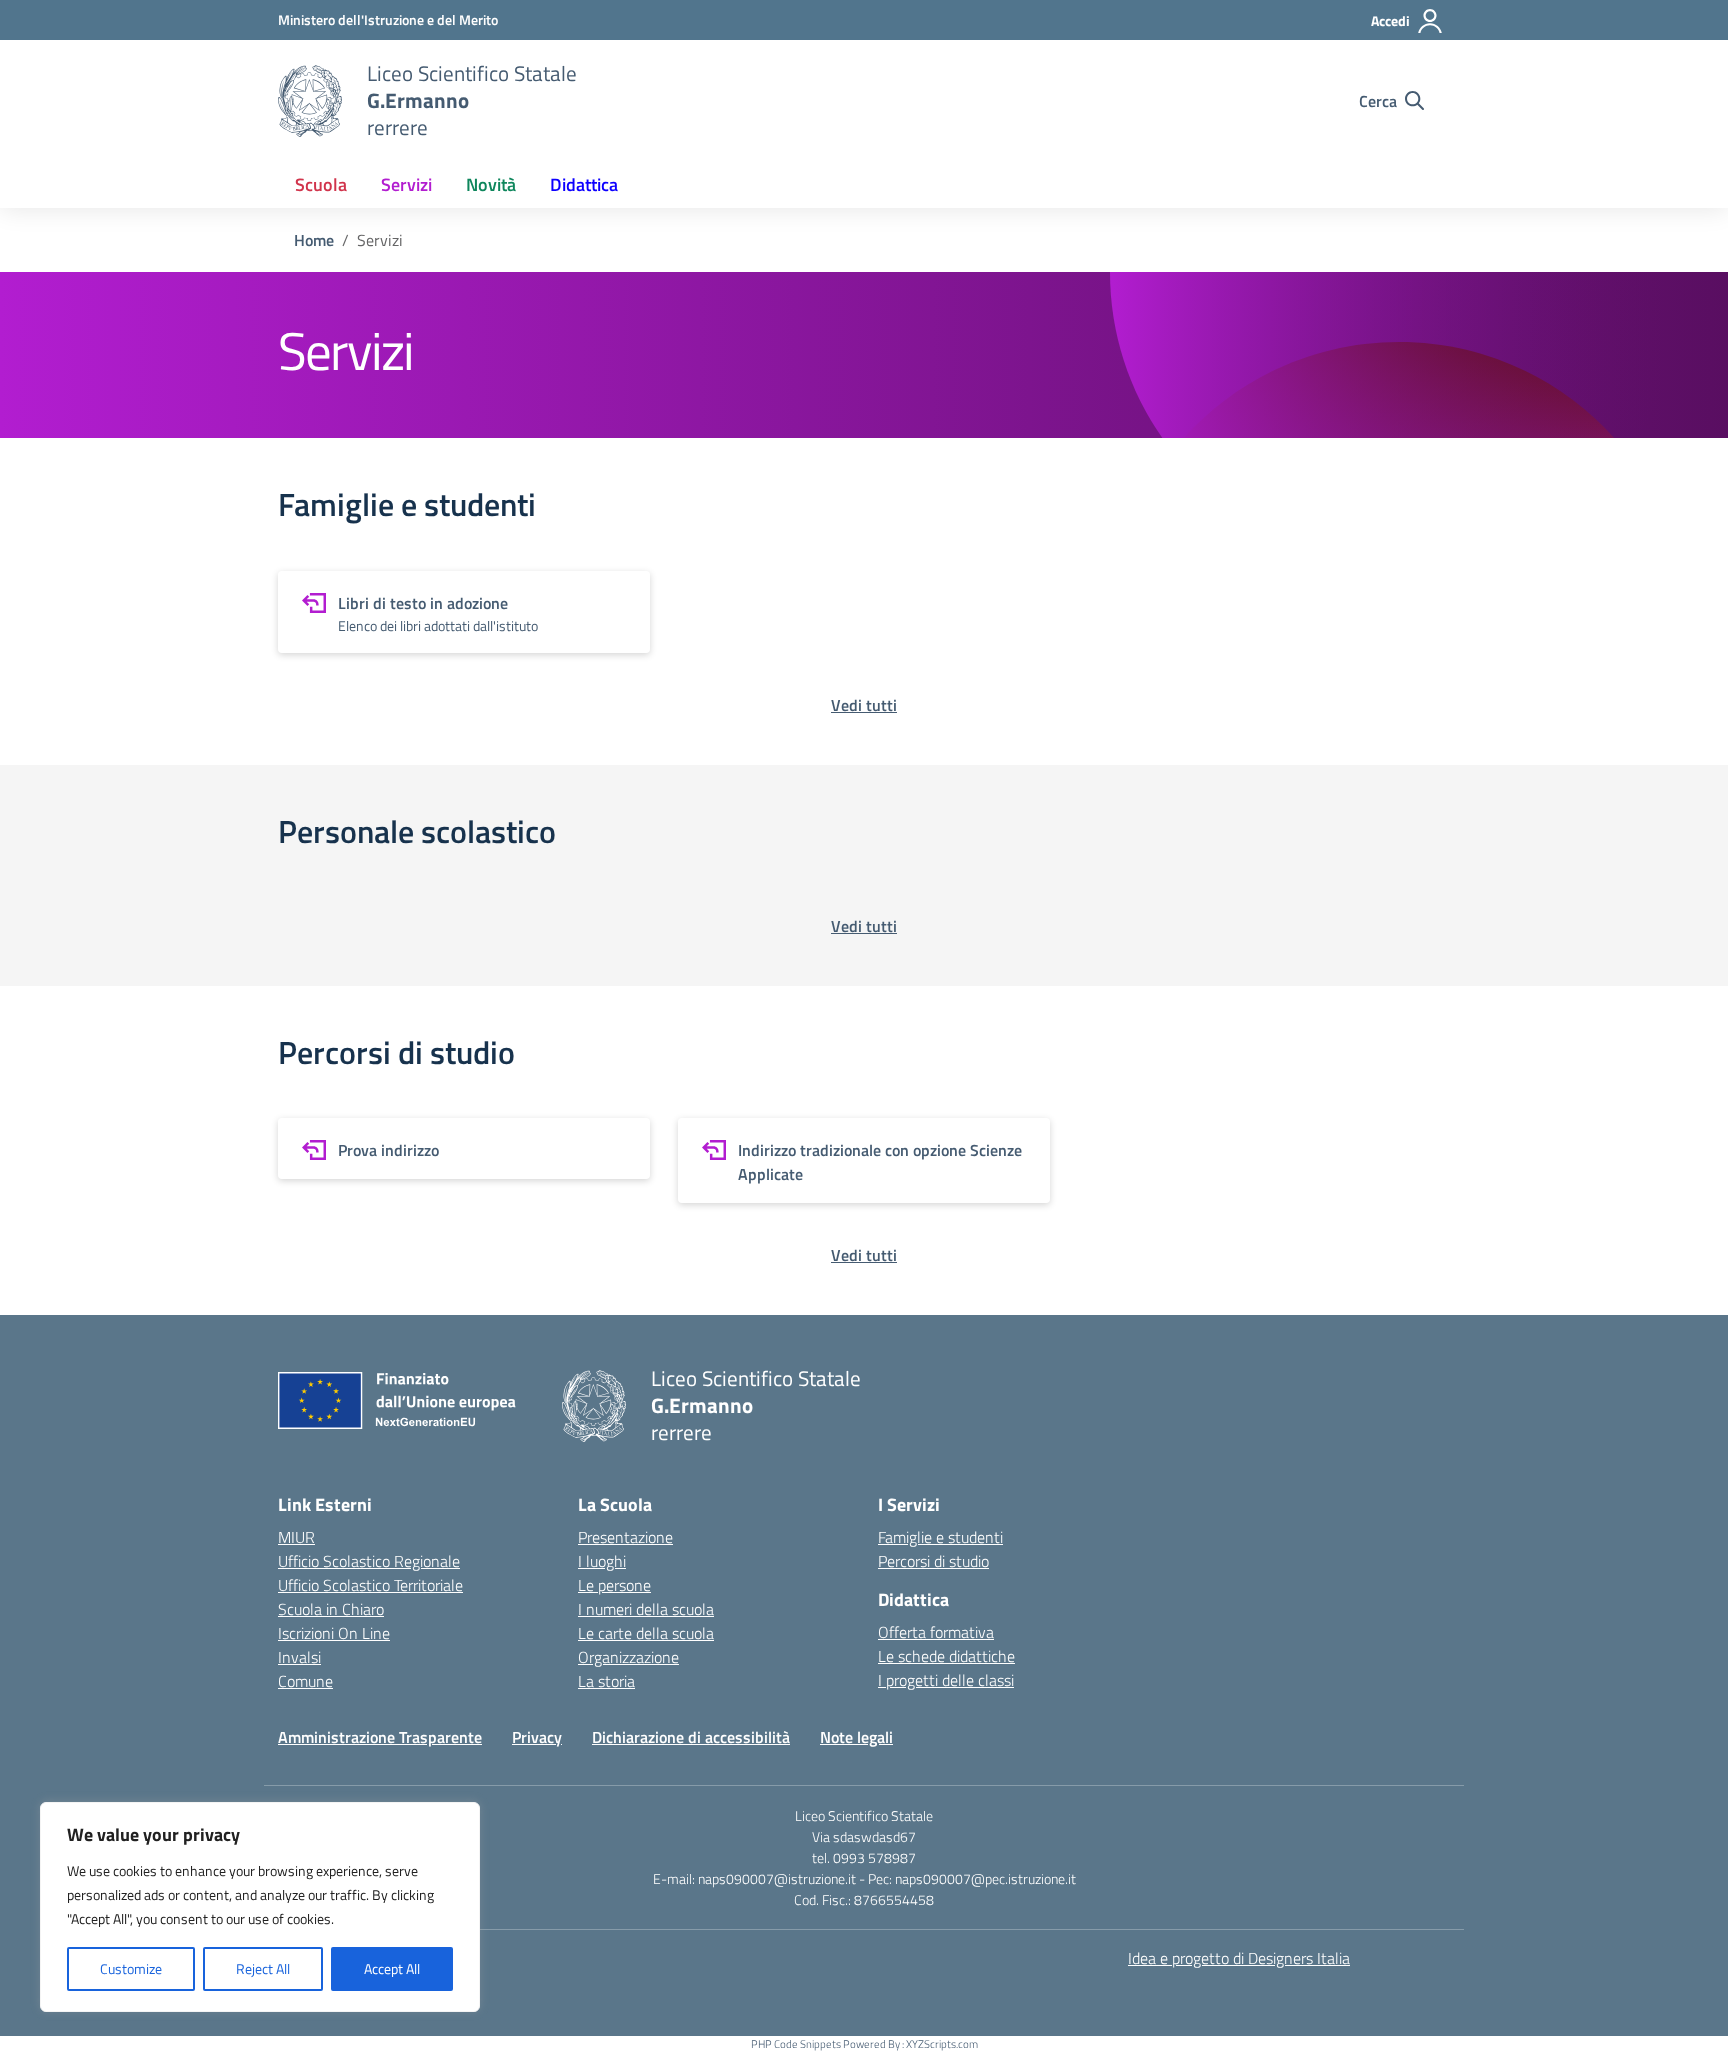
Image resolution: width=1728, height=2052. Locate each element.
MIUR (296, 1537)
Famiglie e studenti (940, 1537)
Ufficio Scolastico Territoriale (370, 1585)
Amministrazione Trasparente (380, 1737)
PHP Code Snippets (796, 2044)
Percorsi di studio (933, 1561)
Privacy (537, 1737)
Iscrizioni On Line (334, 1633)
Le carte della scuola (646, 1633)
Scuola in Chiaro (331, 1609)
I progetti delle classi (946, 1680)
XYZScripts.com (942, 2044)
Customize (131, 1968)
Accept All (392, 1968)
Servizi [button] (406, 184)
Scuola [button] (321, 184)
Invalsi (299, 1657)
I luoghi (602, 1561)
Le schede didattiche (946, 1656)
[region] (260, 1907)
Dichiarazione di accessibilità (691, 1737)
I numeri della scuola (646, 1609)
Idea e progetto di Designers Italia (1239, 1958)
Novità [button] (491, 184)
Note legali (856, 1737)
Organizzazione (628, 1657)
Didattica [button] (584, 184)
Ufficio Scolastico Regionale (369, 1561)
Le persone (614, 1585)
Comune (305, 1681)
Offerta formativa (936, 1632)
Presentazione (625, 1537)
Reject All (263, 1968)
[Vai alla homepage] (310, 101)
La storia (606, 1681)
